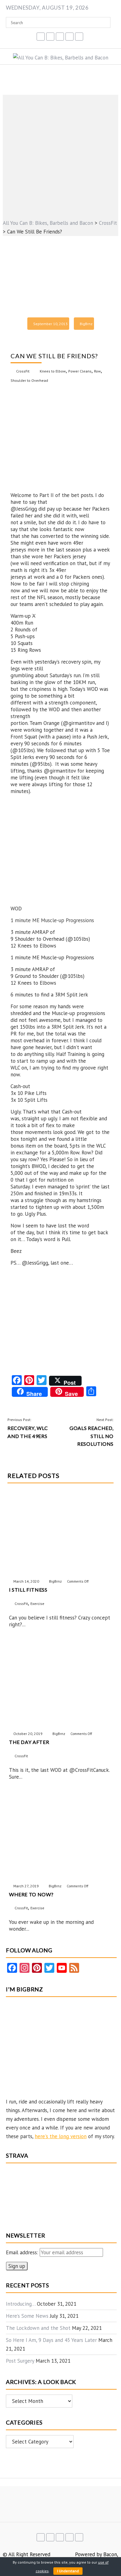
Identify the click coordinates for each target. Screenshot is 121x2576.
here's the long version (61, 2136)
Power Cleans (80, 371)
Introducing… (21, 2304)
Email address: (23, 2252)
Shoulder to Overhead (29, 380)
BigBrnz (86, 324)
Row (97, 371)
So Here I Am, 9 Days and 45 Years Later (51, 2340)
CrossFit (23, 371)
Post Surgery (20, 2361)
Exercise (37, 1604)
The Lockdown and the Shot (38, 2328)
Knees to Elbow (53, 371)
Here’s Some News (27, 2316)
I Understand (68, 2571)
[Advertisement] (60, 155)
